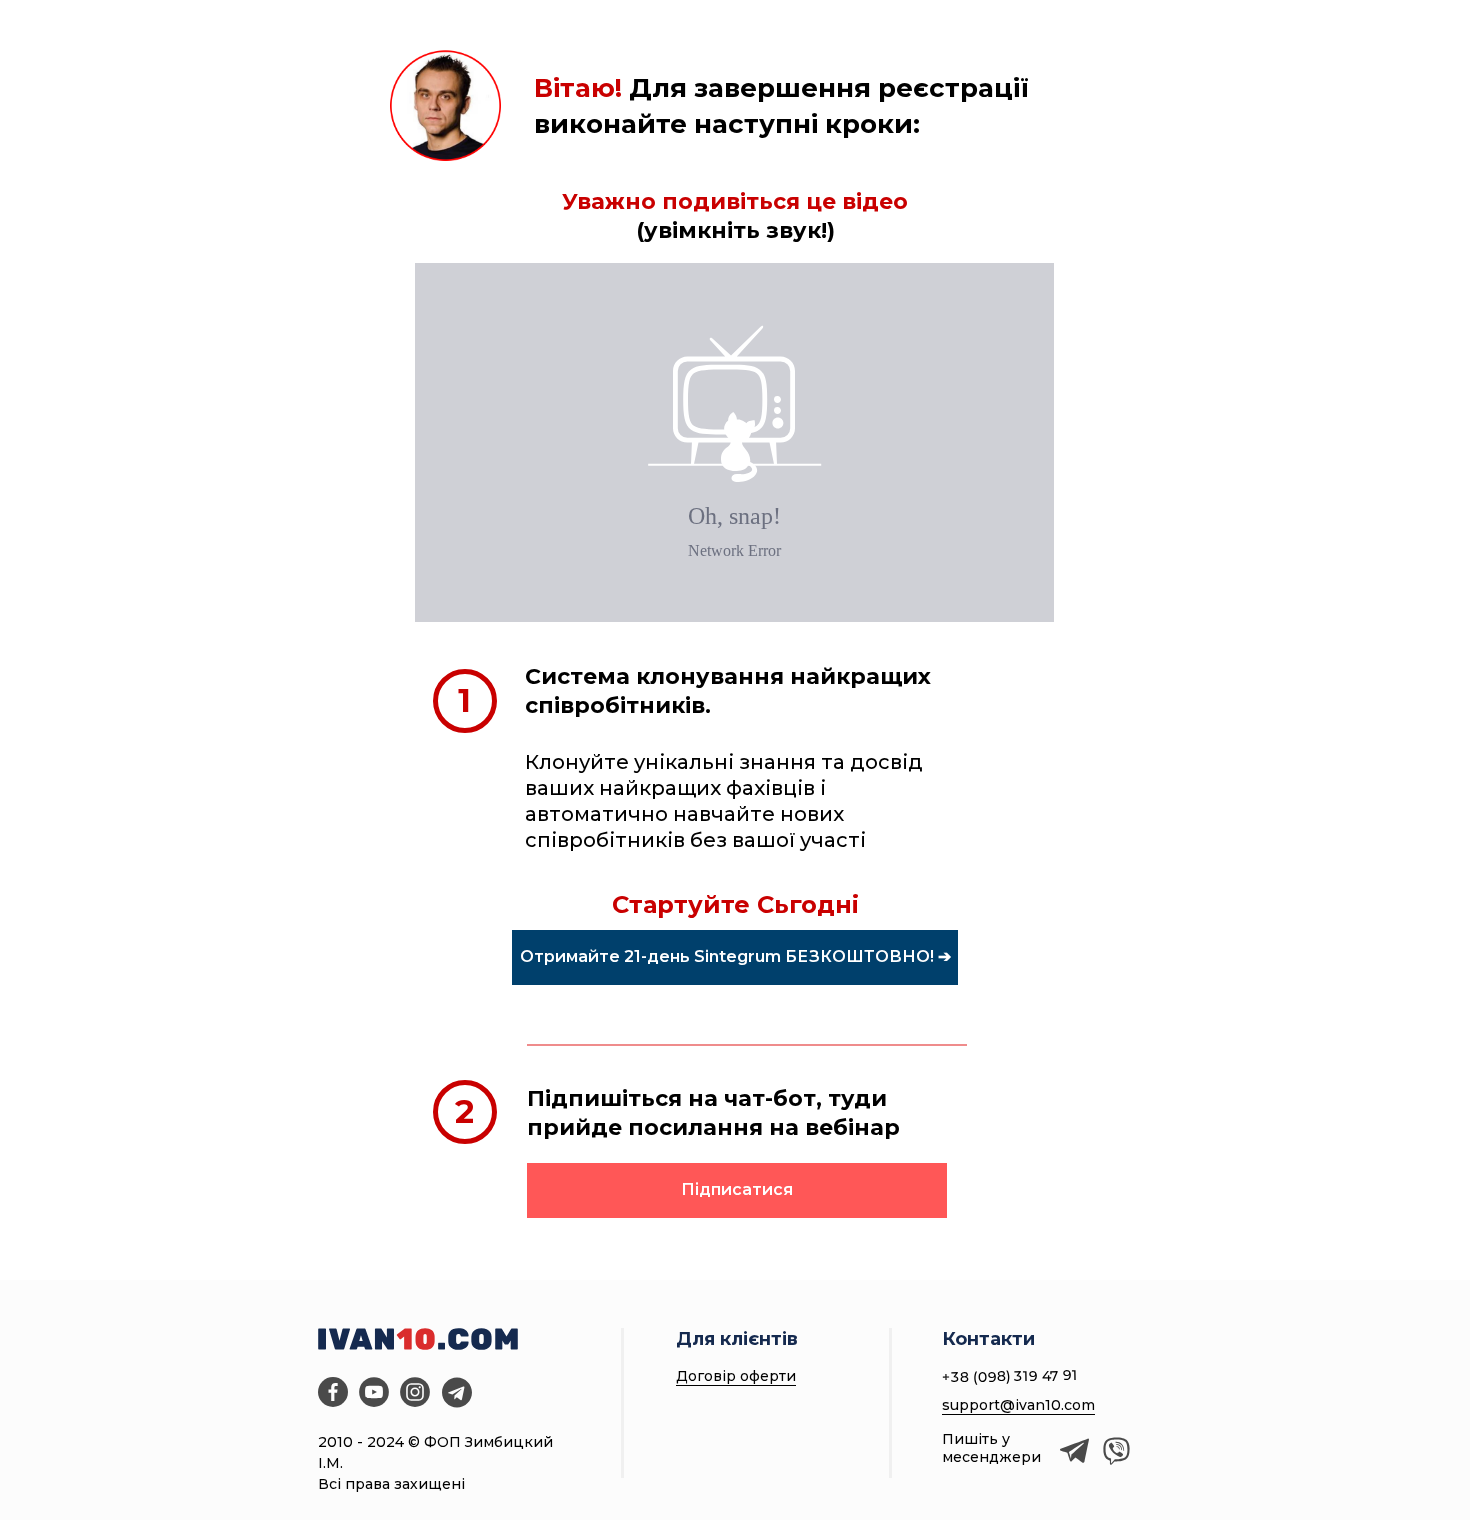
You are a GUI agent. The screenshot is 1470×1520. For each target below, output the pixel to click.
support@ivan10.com (1018, 1405)
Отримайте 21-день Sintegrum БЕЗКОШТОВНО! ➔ (735, 956)
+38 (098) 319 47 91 (1010, 1376)
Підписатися (737, 1189)
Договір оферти (736, 1376)
